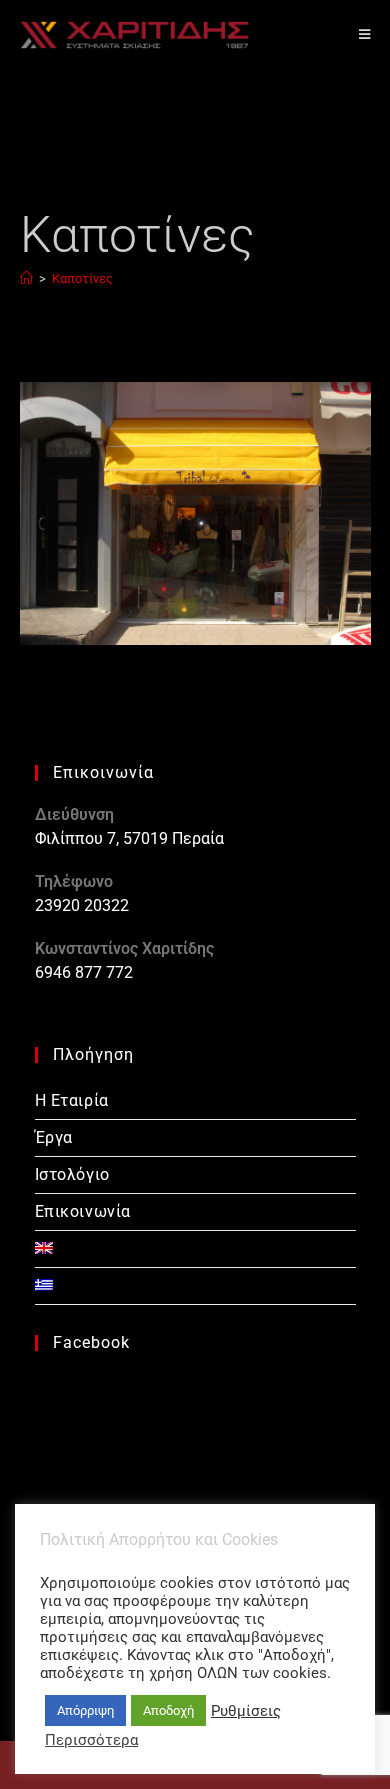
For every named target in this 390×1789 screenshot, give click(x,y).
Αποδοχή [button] (168, 1710)
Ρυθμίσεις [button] (246, 1711)
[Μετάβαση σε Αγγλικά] (195, 1249)
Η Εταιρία (72, 1100)
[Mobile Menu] (365, 34)
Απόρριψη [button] (85, 1710)
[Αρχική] (26, 278)
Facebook (91, 1342)
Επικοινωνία (83, 1211)
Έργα (54, 1137)
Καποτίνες (82, 278)
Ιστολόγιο (72, 1174)
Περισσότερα (91, 1740)
